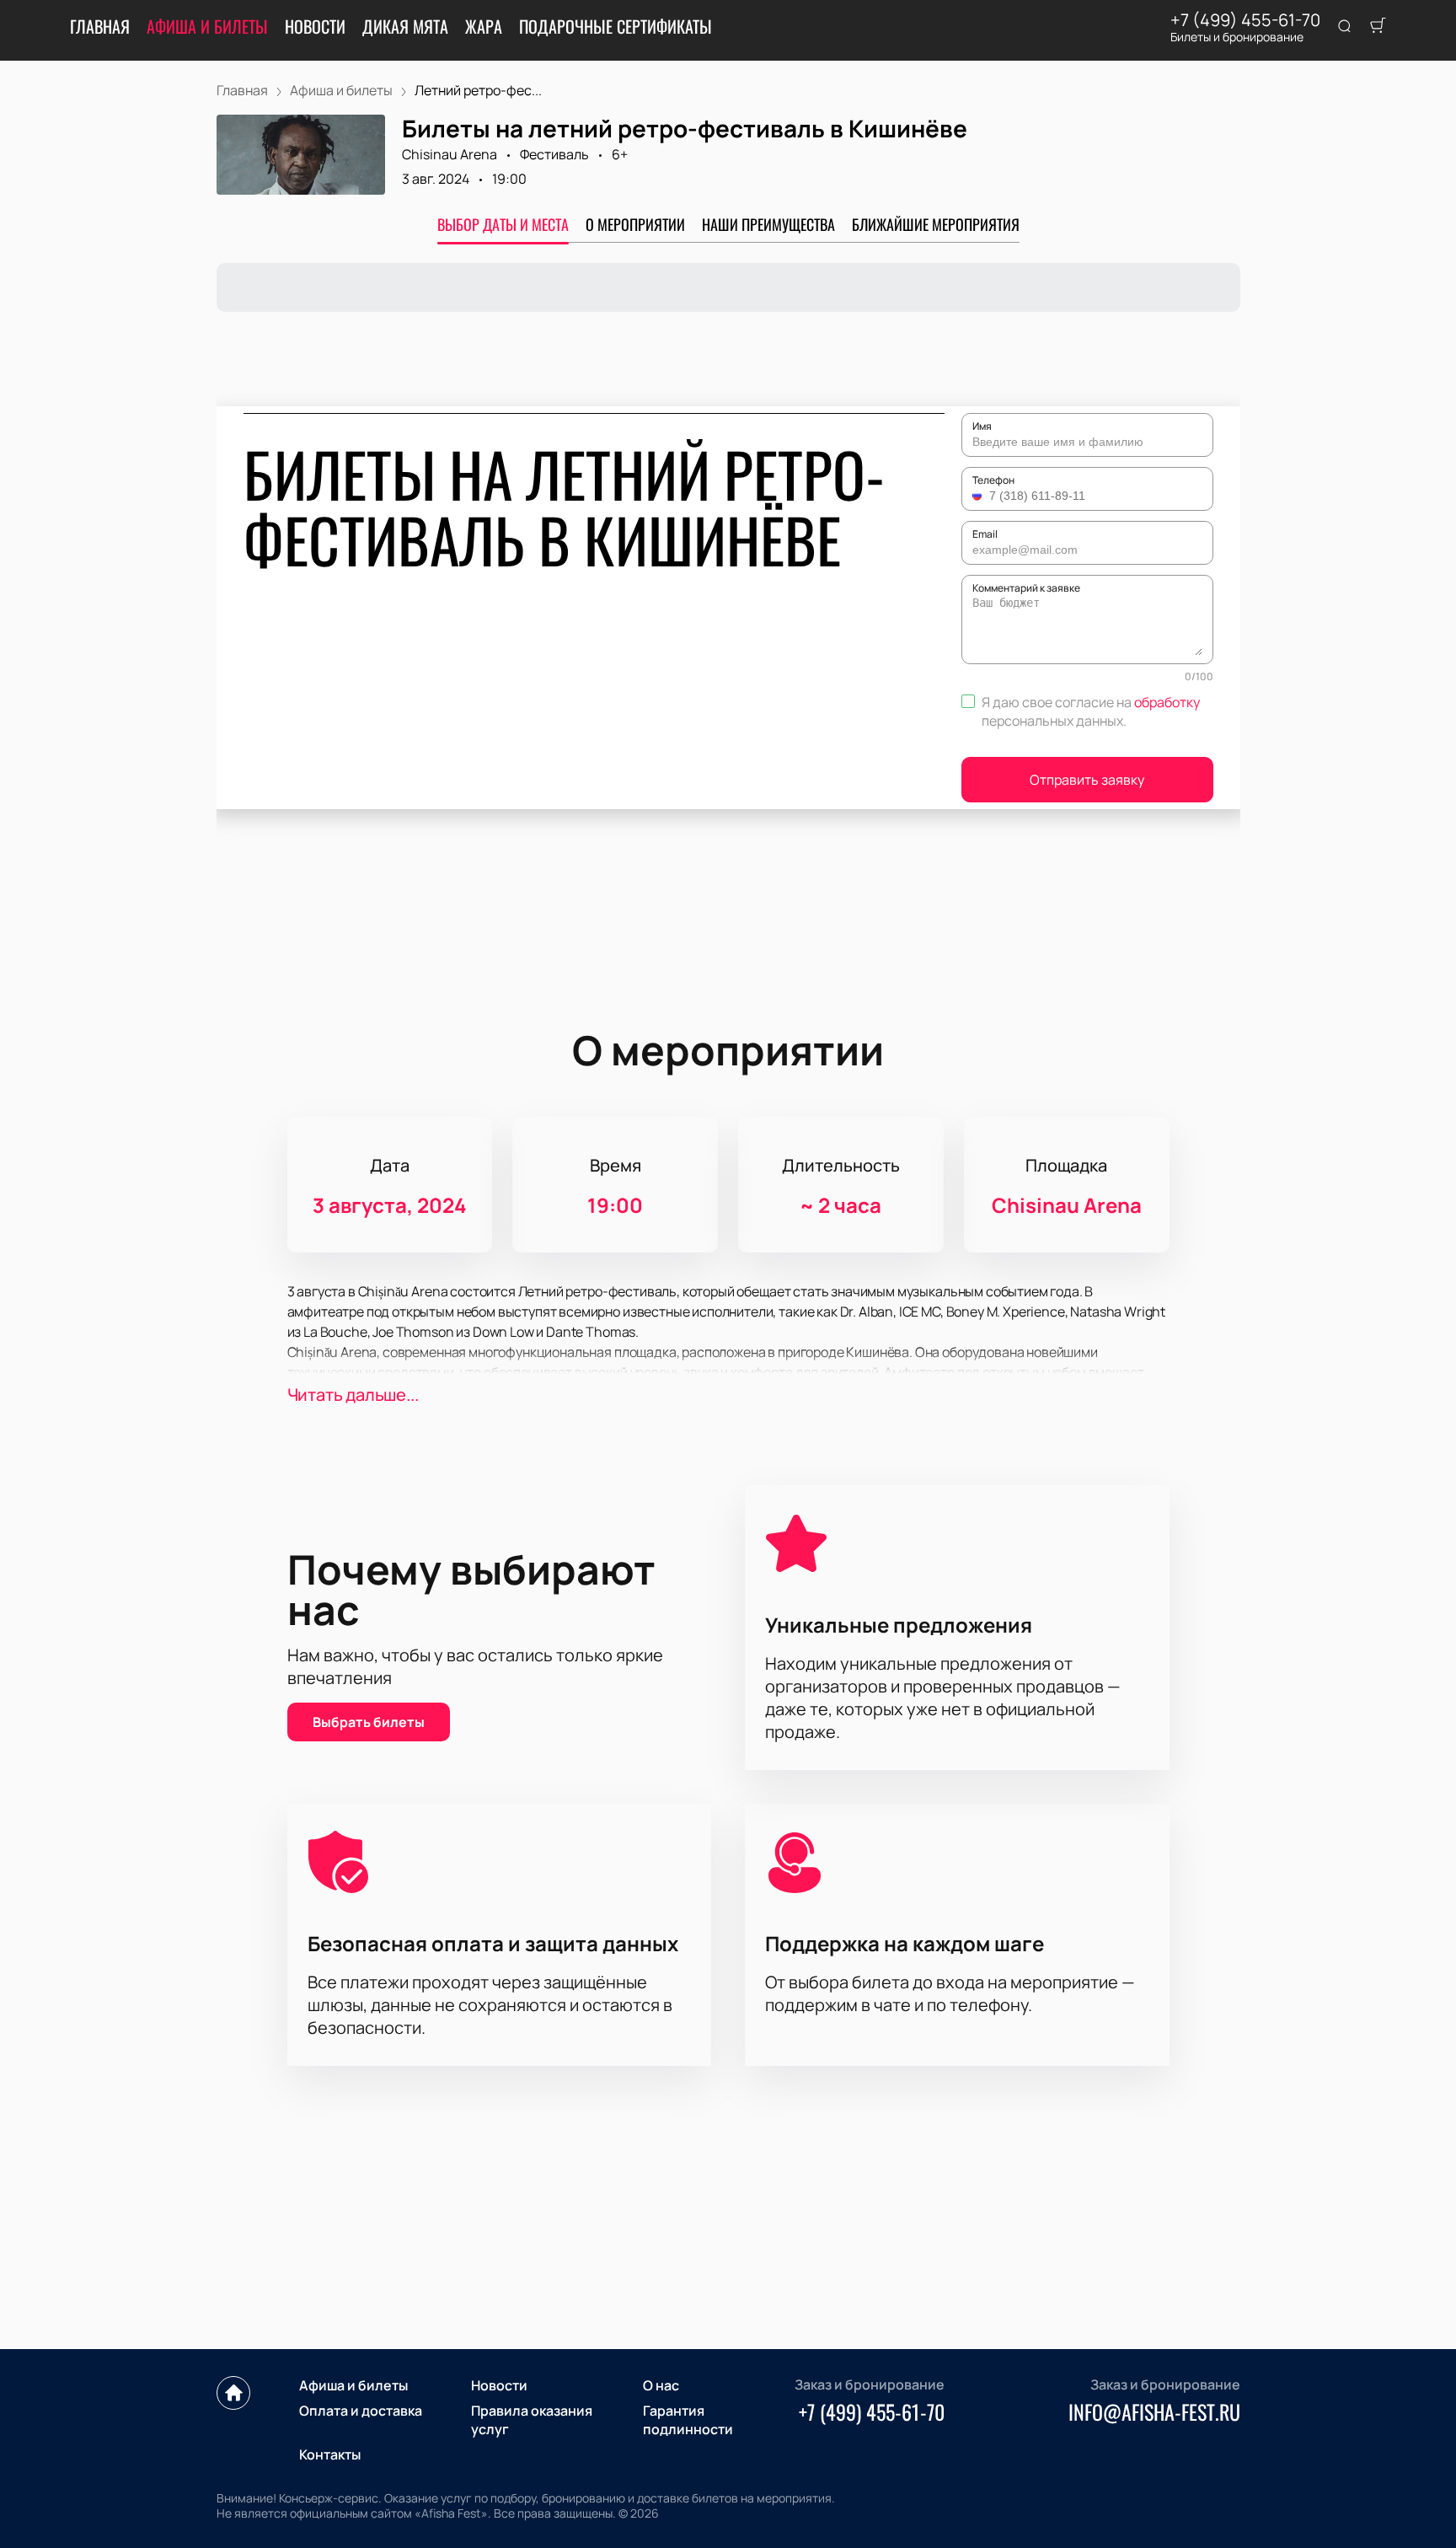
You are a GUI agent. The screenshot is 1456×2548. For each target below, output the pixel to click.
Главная (100, 26)
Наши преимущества (768, 224)
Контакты (330, 2454)
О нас (661, 2385)
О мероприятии (635, 224)
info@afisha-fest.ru (1154, 2411)
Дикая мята (405, 26)
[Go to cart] (1378, 27)
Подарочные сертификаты (616, 26)
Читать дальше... (353, 1395)
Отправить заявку (1087, 780)
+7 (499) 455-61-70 (1245, 20)
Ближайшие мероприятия (936, 224)
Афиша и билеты (207, 26)
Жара (484, 26)
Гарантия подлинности (688, 2420)
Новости (315, 26)
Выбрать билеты (369, 1722)
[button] (979, 496)
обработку (1167, 702)
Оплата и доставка (361, 2411)
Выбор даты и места (503, 224)
